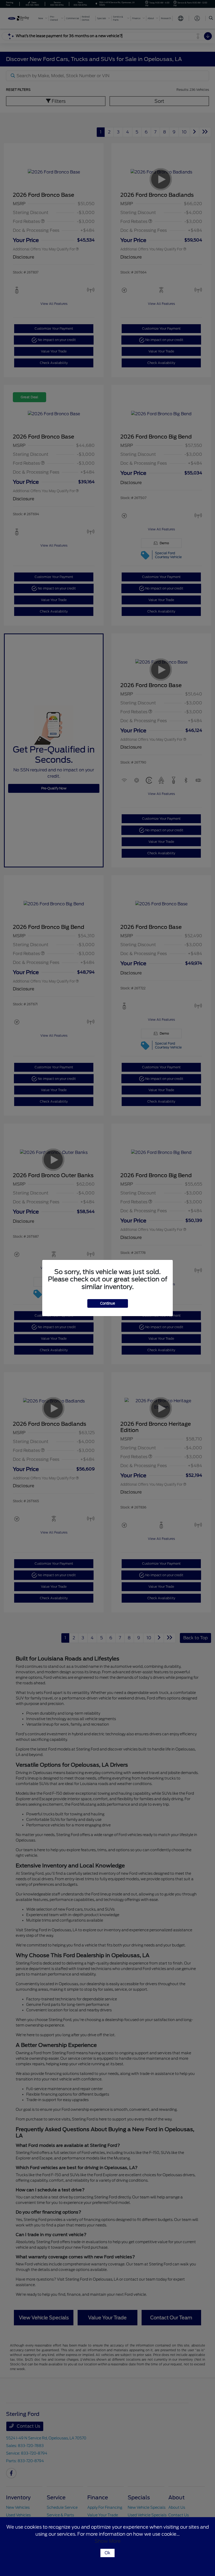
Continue (108, 1303)
